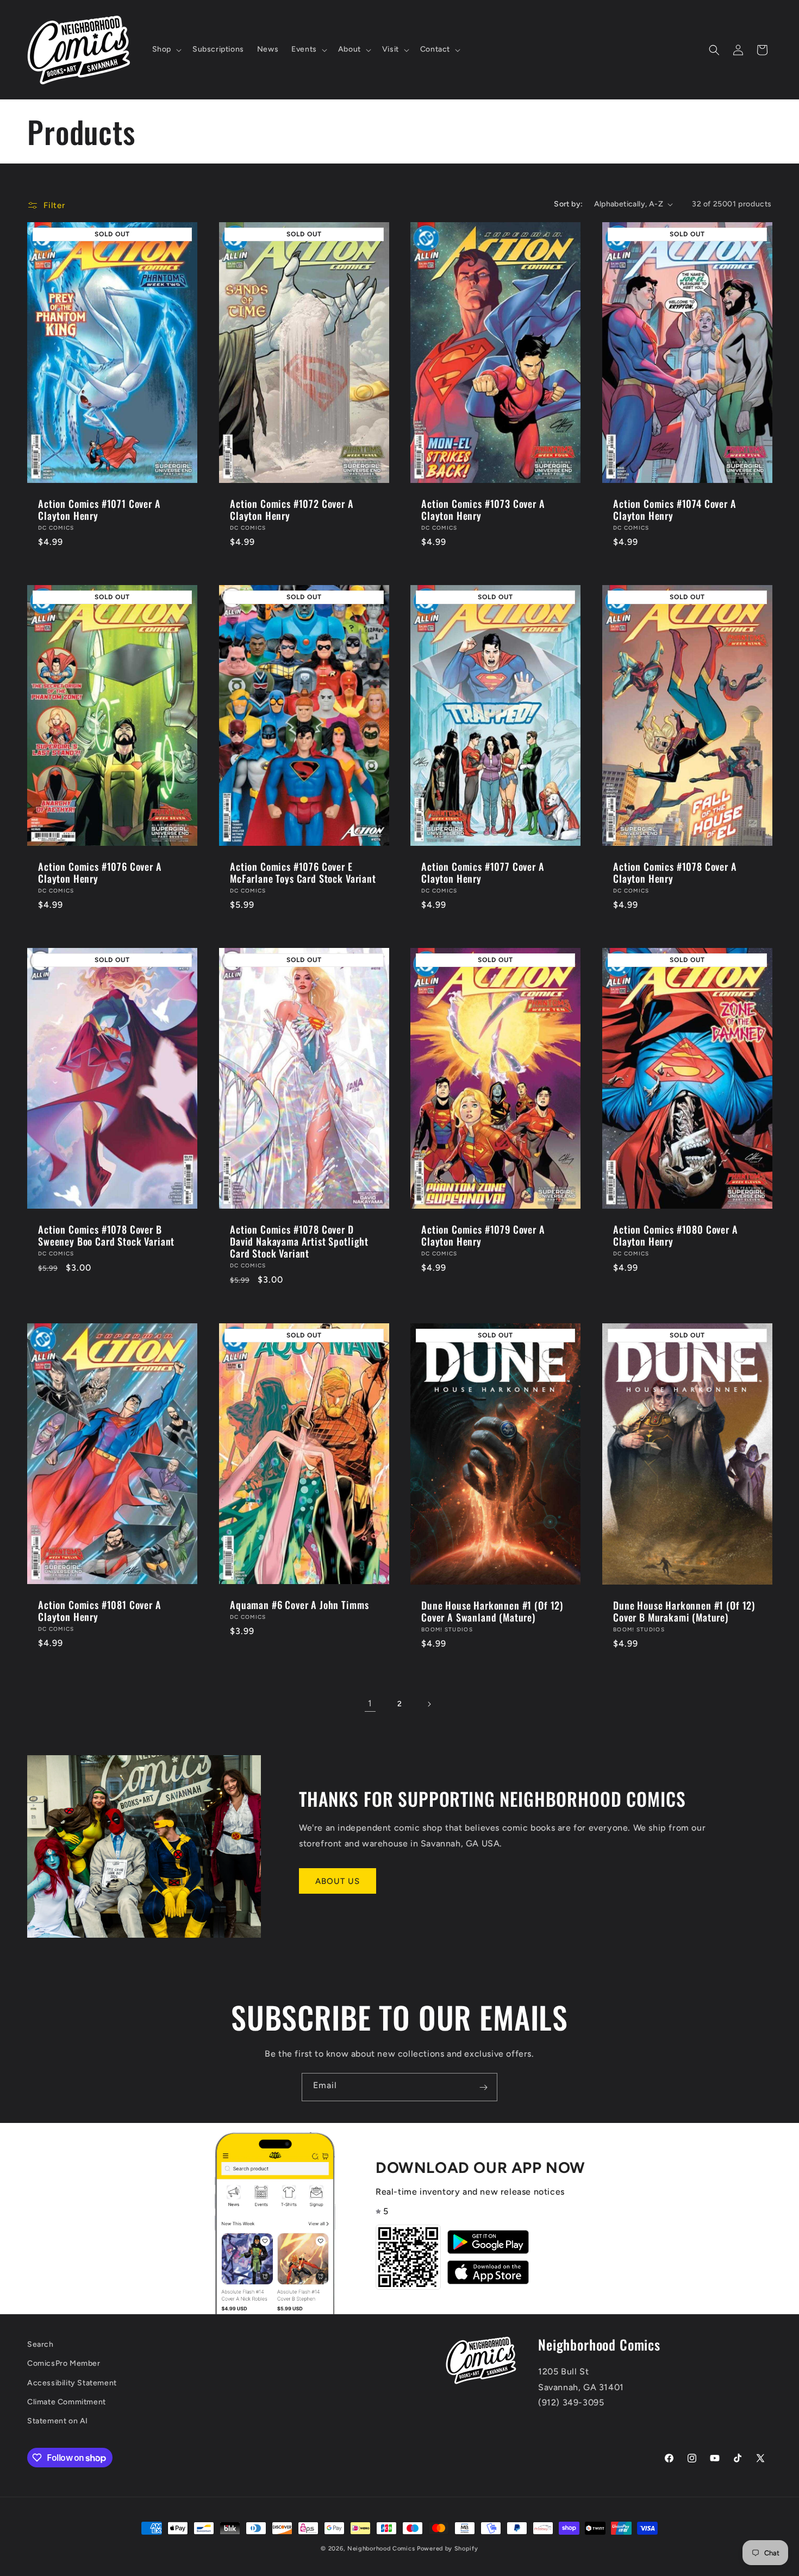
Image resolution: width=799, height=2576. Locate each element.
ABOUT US (338, 1881)
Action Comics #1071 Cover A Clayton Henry (99, 510)
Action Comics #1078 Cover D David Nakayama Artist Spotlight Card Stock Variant (299, 1241)
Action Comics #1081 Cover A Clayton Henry (100, 1611)
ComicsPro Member (64, 2364)
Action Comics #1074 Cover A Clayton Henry (675, 510)
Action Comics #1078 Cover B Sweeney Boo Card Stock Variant (106, 1235)
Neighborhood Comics (381, 2549)
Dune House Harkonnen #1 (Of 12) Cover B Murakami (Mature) (684, 1611)
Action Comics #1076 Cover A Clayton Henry (100, 872)
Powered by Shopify (448, 2549)
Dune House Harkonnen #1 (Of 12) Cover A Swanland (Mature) (492, 1611)
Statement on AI (58, 2421)
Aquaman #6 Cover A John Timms (299, 1605)
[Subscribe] (483, 2087)
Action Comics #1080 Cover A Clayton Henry (676, 1235)
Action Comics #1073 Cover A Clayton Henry (483, 510)
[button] (166, 49)
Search (40, 2344)
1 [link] (370, 1703)
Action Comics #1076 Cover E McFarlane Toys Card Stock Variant (303, 872)
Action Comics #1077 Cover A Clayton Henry (483, 872)
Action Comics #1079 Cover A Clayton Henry (483, 1235)
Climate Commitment (67, 2402)
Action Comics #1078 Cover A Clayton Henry (675, 872)
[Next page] (429, 1704)
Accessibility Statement (72, 2383)
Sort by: (568, 204)
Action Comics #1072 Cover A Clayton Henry (292, 510)
